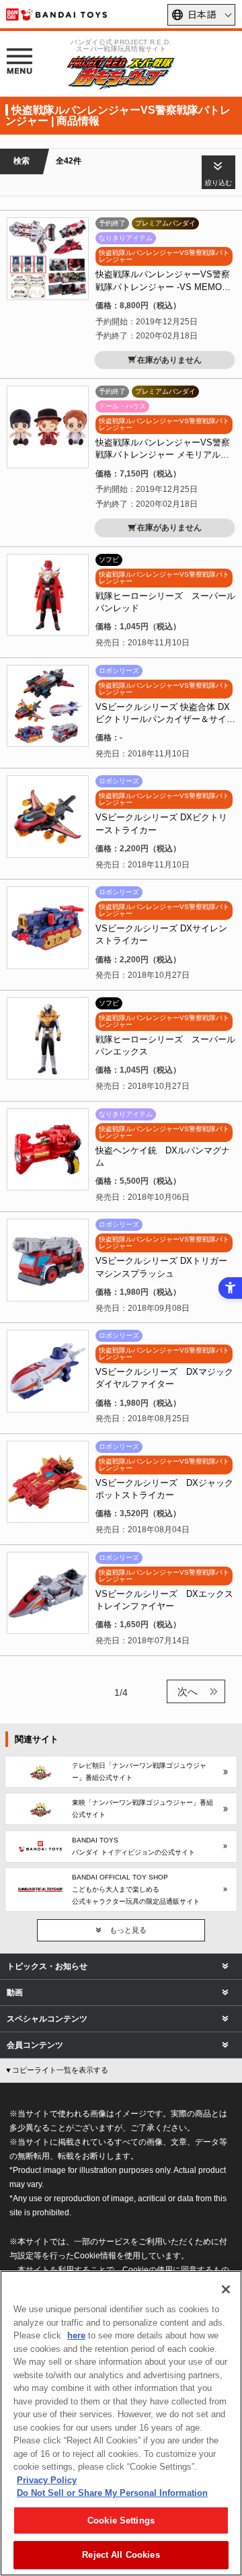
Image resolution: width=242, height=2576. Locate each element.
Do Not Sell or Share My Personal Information (112, 2493)
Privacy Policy (47, 2480)
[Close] (226, 2289)
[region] (121, 2423)
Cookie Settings (121, 2520)
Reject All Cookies (121, 2555)
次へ (188, 1691)
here (76, 2335)
